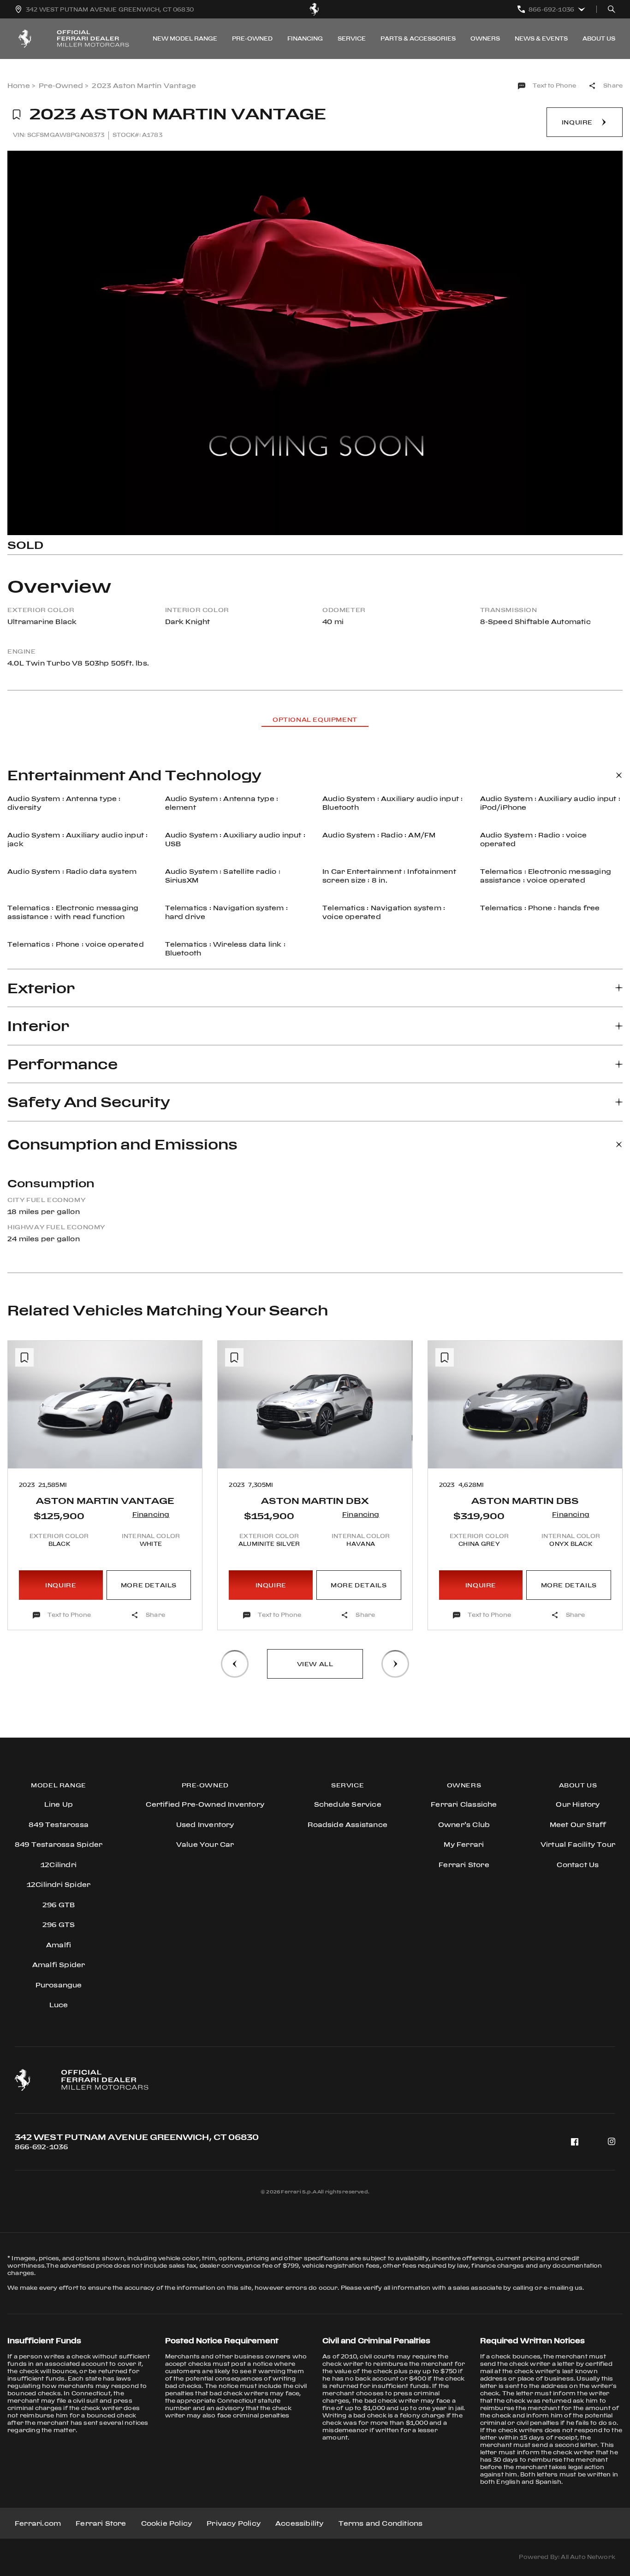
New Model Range (185, 38)
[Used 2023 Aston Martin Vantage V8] (315, 343)
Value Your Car (205, 1844)
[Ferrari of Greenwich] (315, 9)
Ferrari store (464, 1865)
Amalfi (59, 1945)
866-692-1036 (41, 2147)
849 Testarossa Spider (59, 1844)
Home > (21, 85)
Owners (485, 38)
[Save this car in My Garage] (17, 115)
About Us (599, 38)
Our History (578, 1804)
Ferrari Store (101, 2523)
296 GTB (59, 1905)
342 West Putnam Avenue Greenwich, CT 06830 (137, 2137)
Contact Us (578, 1865)
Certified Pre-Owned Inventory (205, 1804)
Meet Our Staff (578, 1824)
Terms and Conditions (381, 2523)
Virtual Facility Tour (578, 1844)
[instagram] (612, 2142)
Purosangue (59, 1985)
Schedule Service (348, 1804)
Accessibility (300, 2523)
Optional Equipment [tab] (315, 719)
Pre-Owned (252, 38)
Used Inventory (205, 1824)
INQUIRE (61, 1585)
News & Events (541, 38)
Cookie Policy (167, 2523)
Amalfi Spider (59, 1965)
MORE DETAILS (149, 1585)
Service (352, 38)
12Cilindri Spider (59, 1884)
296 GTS (59, 1925)
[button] (23, 1448)
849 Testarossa (59, 1824)
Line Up (59, 1804)
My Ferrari (464, 1844)
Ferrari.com (38, 2523)
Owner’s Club (464, 1824)
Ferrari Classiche (464, 1804)
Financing (305, 38)
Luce (59, 2005)
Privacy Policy (234, 2523)
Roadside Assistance (348, 1824)
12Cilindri (59, 1865)
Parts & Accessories (418, 38)
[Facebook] (575, 2142)
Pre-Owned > (63, 85)
